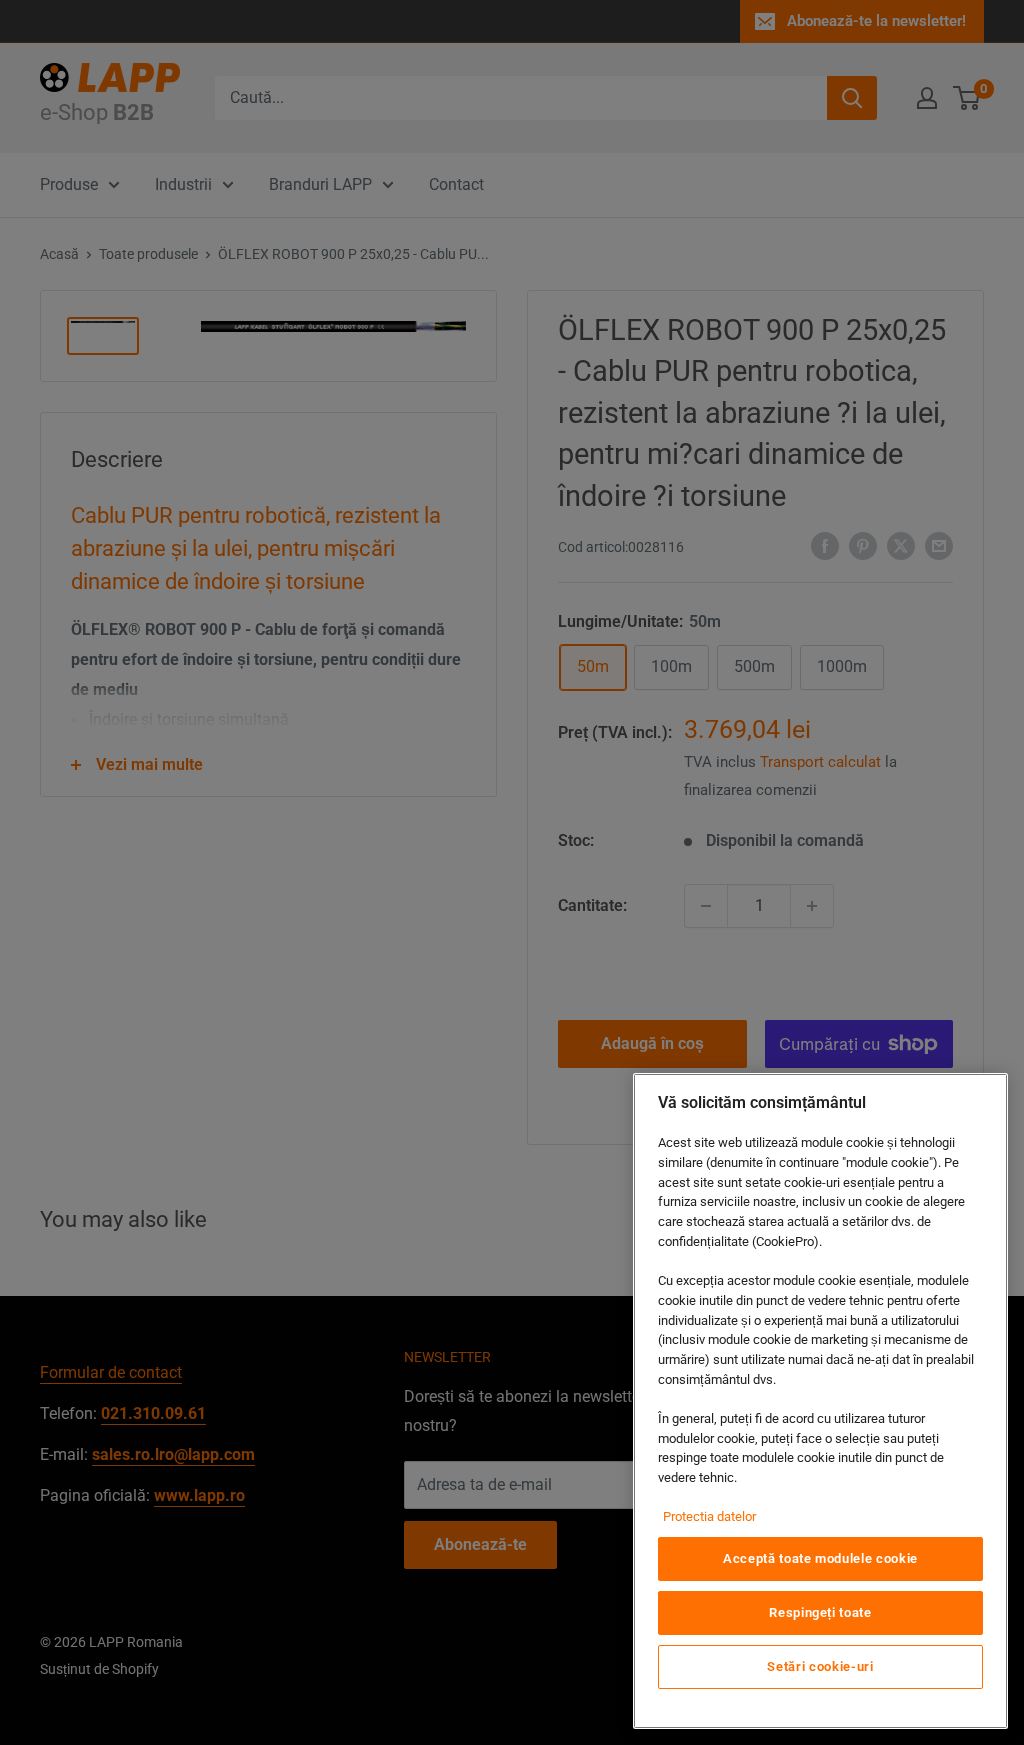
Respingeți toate (820, 1612)
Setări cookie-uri (820, 1666)
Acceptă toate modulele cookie (820, 1558)
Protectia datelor (709, 1516)
